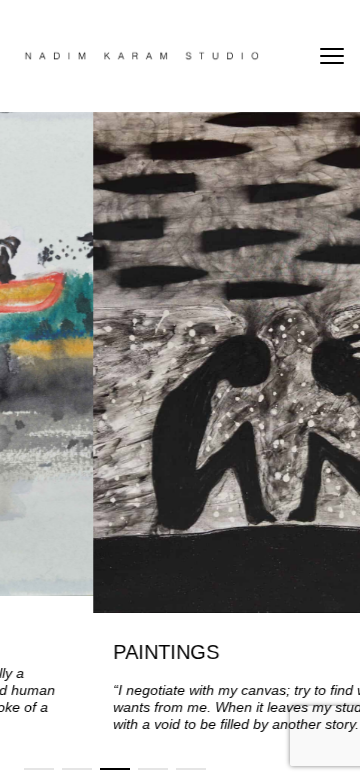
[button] (39, 769)
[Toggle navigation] (332, 56)
